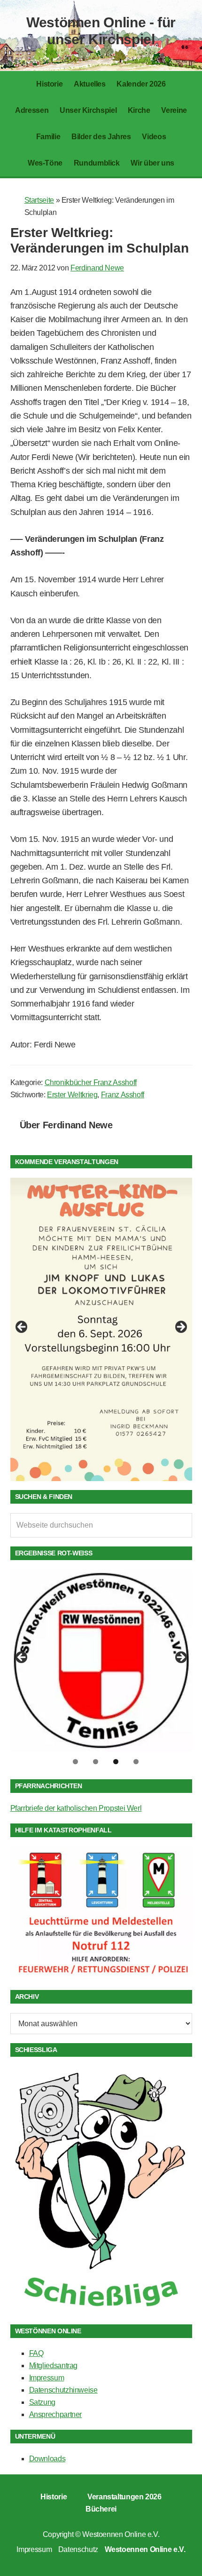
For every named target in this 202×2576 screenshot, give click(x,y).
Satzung (42, 2402)
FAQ (36, 2353)
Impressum (47, 2378)
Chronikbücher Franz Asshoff (91, 1082)
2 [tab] (96, 1762)
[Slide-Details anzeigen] (101, 1329)
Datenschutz (78, 2549)
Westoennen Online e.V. (121, 2534)
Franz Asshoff (123, 1095)
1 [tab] (75, 1762)
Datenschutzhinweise (63, 2390)
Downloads (47, 2459)
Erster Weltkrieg (72, 1095)
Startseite (39, 200)
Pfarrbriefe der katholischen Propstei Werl (76, 1808)
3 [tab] (116, 1762)
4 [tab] (136, 1762)
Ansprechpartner (56, 2414)
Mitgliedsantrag (54, 2366)
